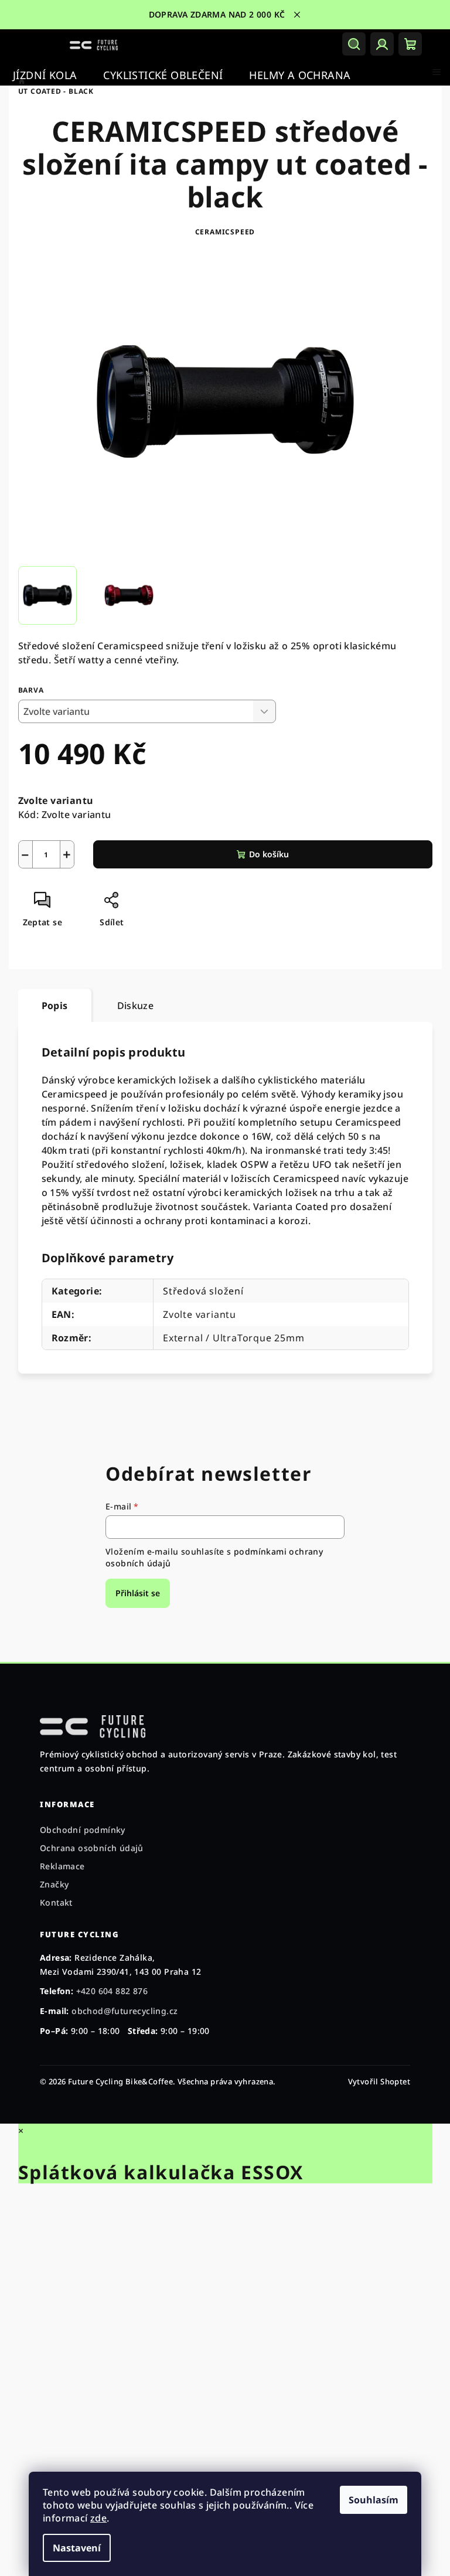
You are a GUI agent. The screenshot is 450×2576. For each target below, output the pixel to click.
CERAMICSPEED (221, 232)
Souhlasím (369, 2500)
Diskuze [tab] (131, 1006)
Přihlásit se (134, 1593)
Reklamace (62, 1866)
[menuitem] (45, 75)
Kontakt (56, 1902)
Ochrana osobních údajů (92, 1848)
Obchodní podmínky (83, 1830)
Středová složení (199, 1291)
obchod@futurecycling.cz (125, 2011)
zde (94, 2518)
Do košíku (264, 854)
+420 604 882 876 (112, 1991)
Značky (54, 1884)
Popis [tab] (50, 1006)
